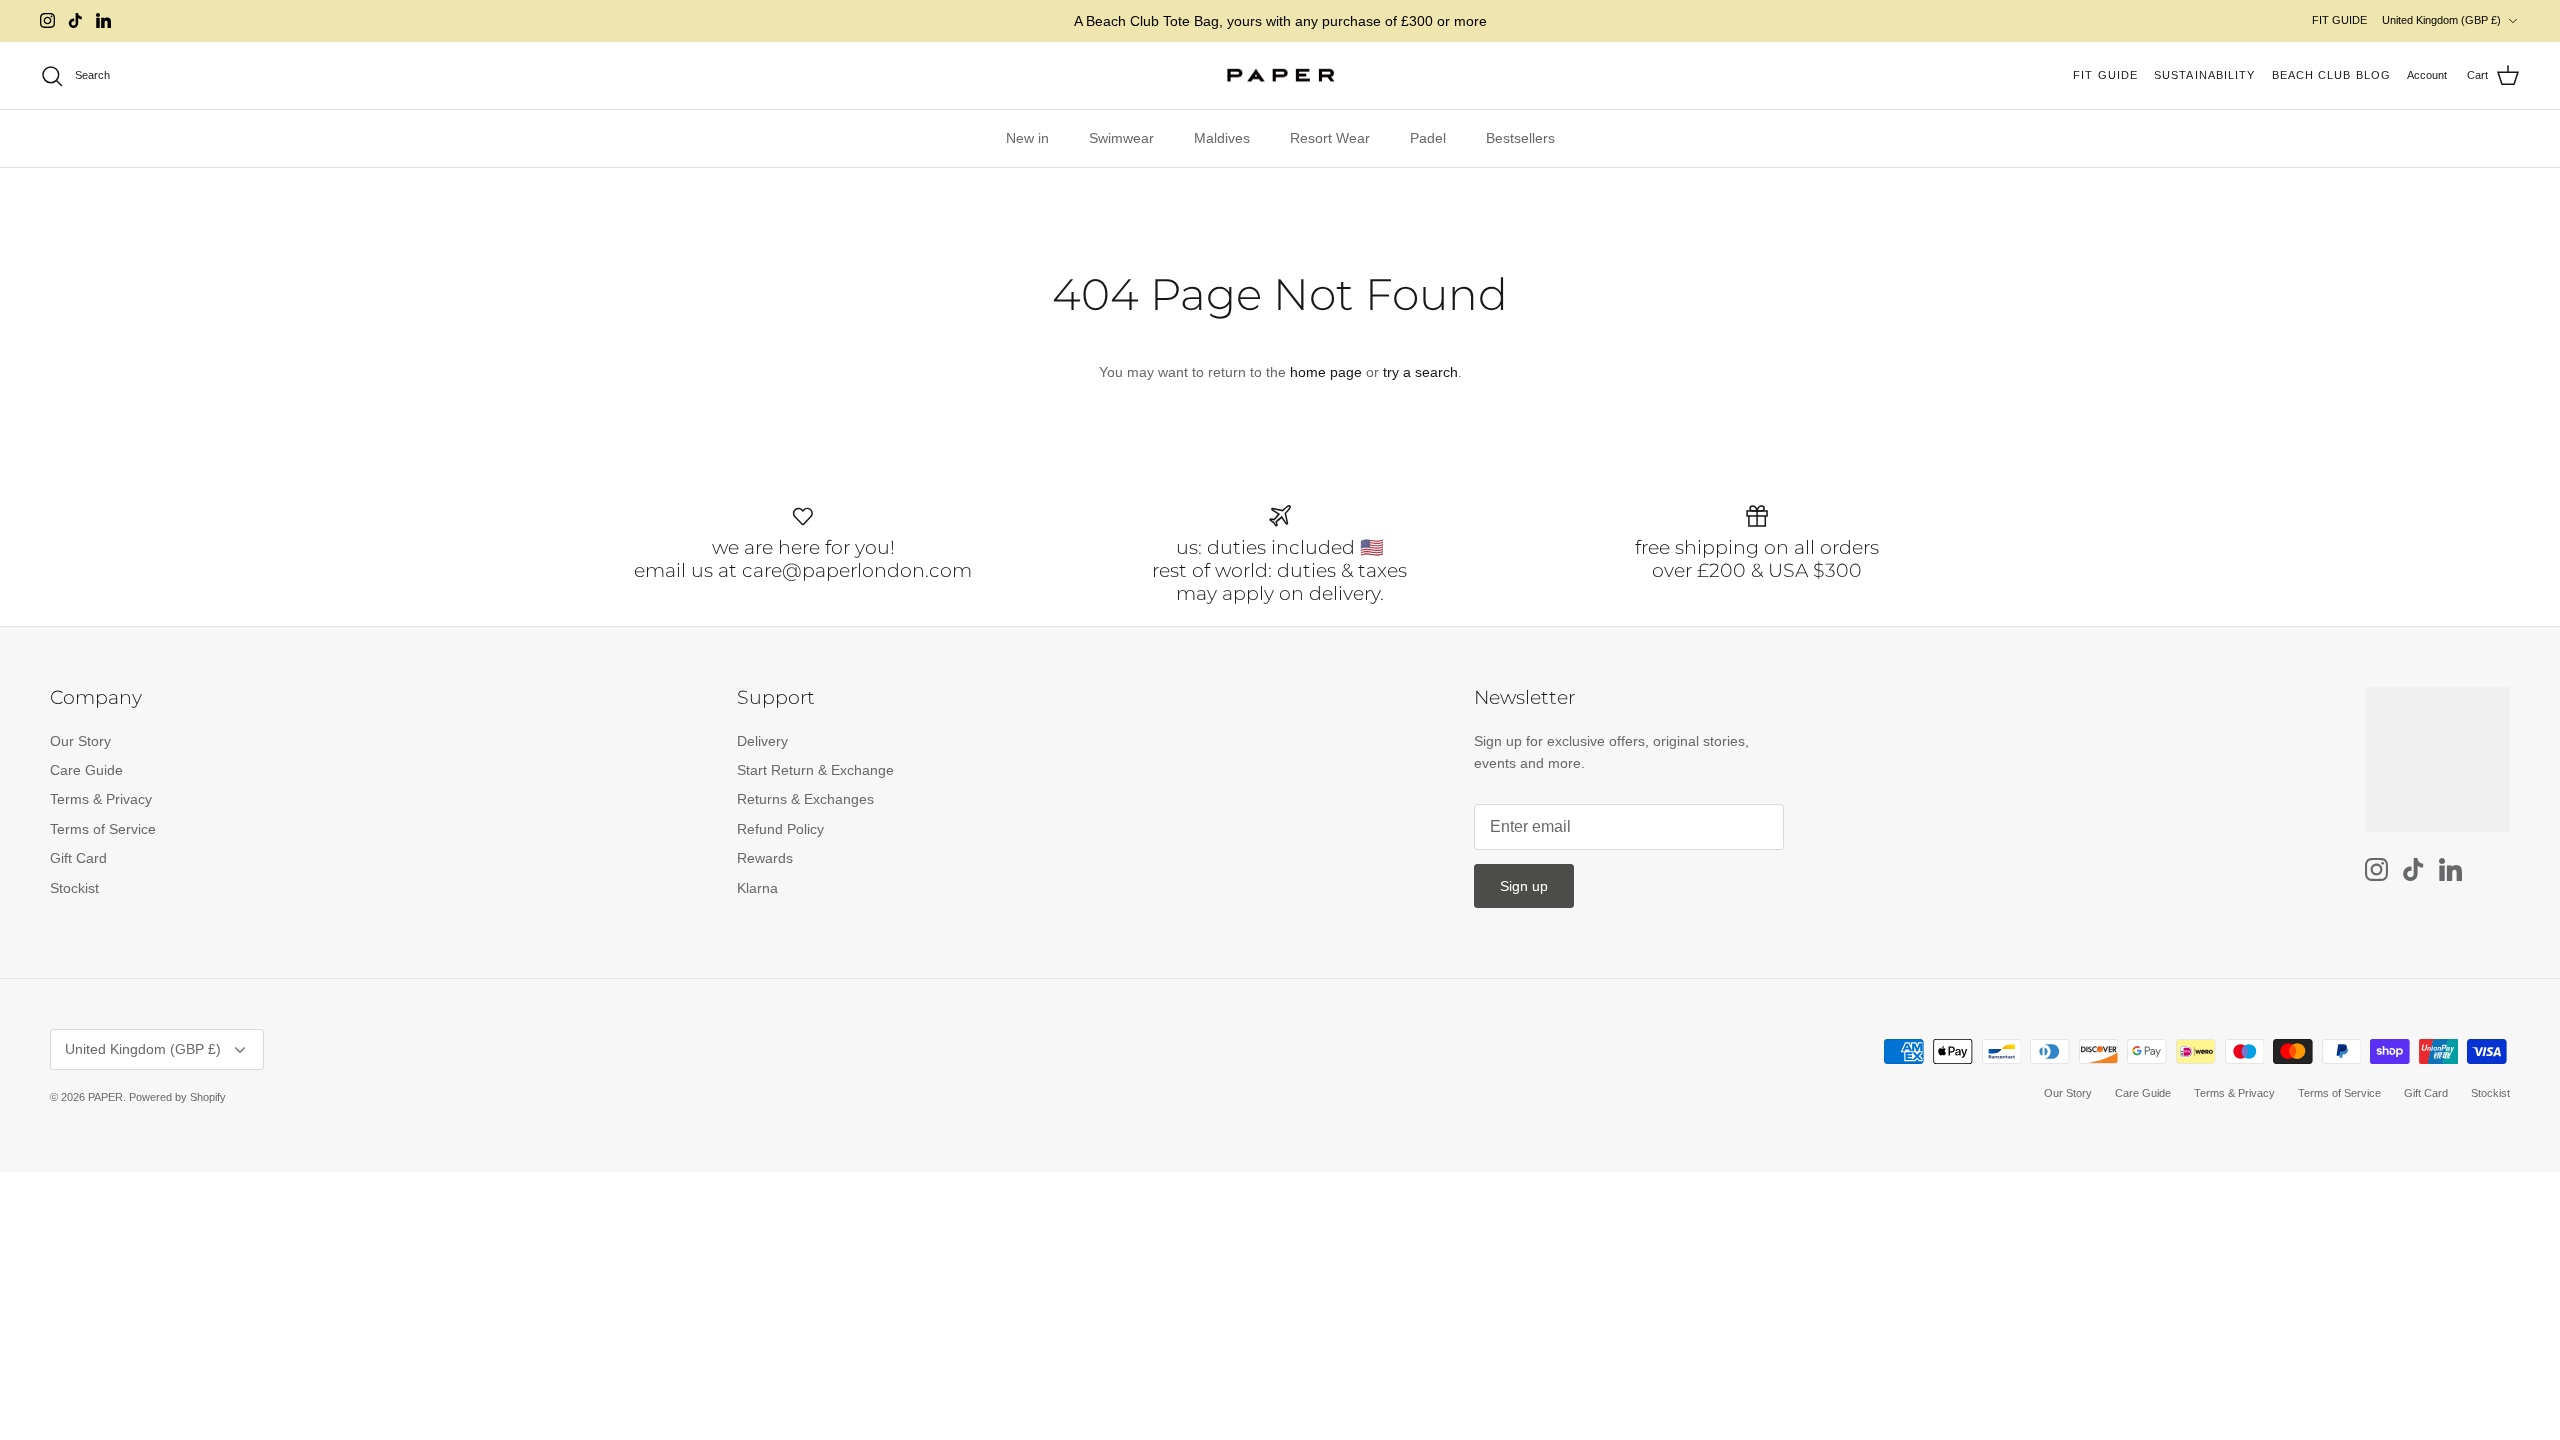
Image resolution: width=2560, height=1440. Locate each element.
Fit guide (2105, 75)
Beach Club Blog (2332, 75)
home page (1326, 372)
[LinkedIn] (103, 20)
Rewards (765, 858)
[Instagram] (47, 20)
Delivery (762, 741)
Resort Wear (1330, 138)
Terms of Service (103, 829)
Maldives (1222, 138)
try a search (1420, 372)
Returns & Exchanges (805, 799)
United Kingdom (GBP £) (2441, 20)
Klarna (757, 888)
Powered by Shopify (177, 1097)
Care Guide (86, 770)
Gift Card (78, 858)
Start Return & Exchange (815, 770)
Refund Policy (780, 829)
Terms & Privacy (101, 799)
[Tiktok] (75, 20)
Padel (1428, 138)
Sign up (1524, 886)
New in (1027, 138)
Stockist (74, 888)
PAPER (105, 1097)
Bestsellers (1520, 138)
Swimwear (1121, 138)
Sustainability (2204, 75)
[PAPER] (1280, 76)
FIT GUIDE (2339, 20)
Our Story (80, 741)
